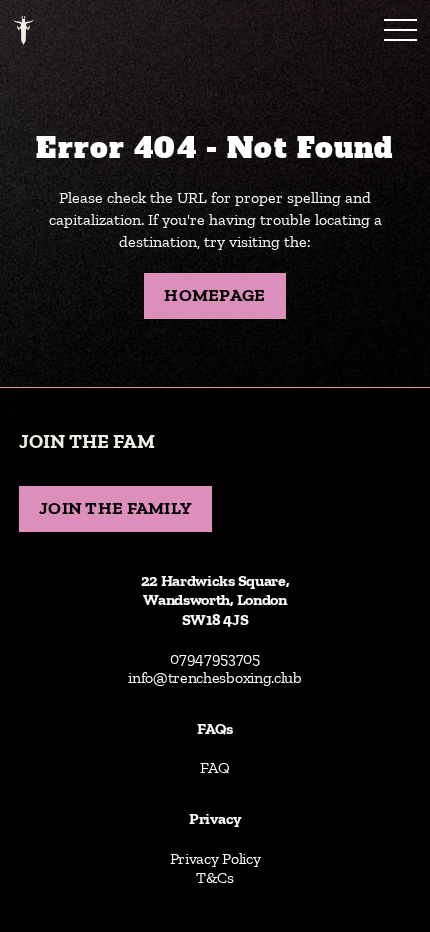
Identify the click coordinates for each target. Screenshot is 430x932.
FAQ (214, 767)
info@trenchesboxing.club (215, 677)
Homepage (214, 295)
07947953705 (215, 658)
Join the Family (115, 508)
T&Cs (215, 877)
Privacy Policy (215, 858)
